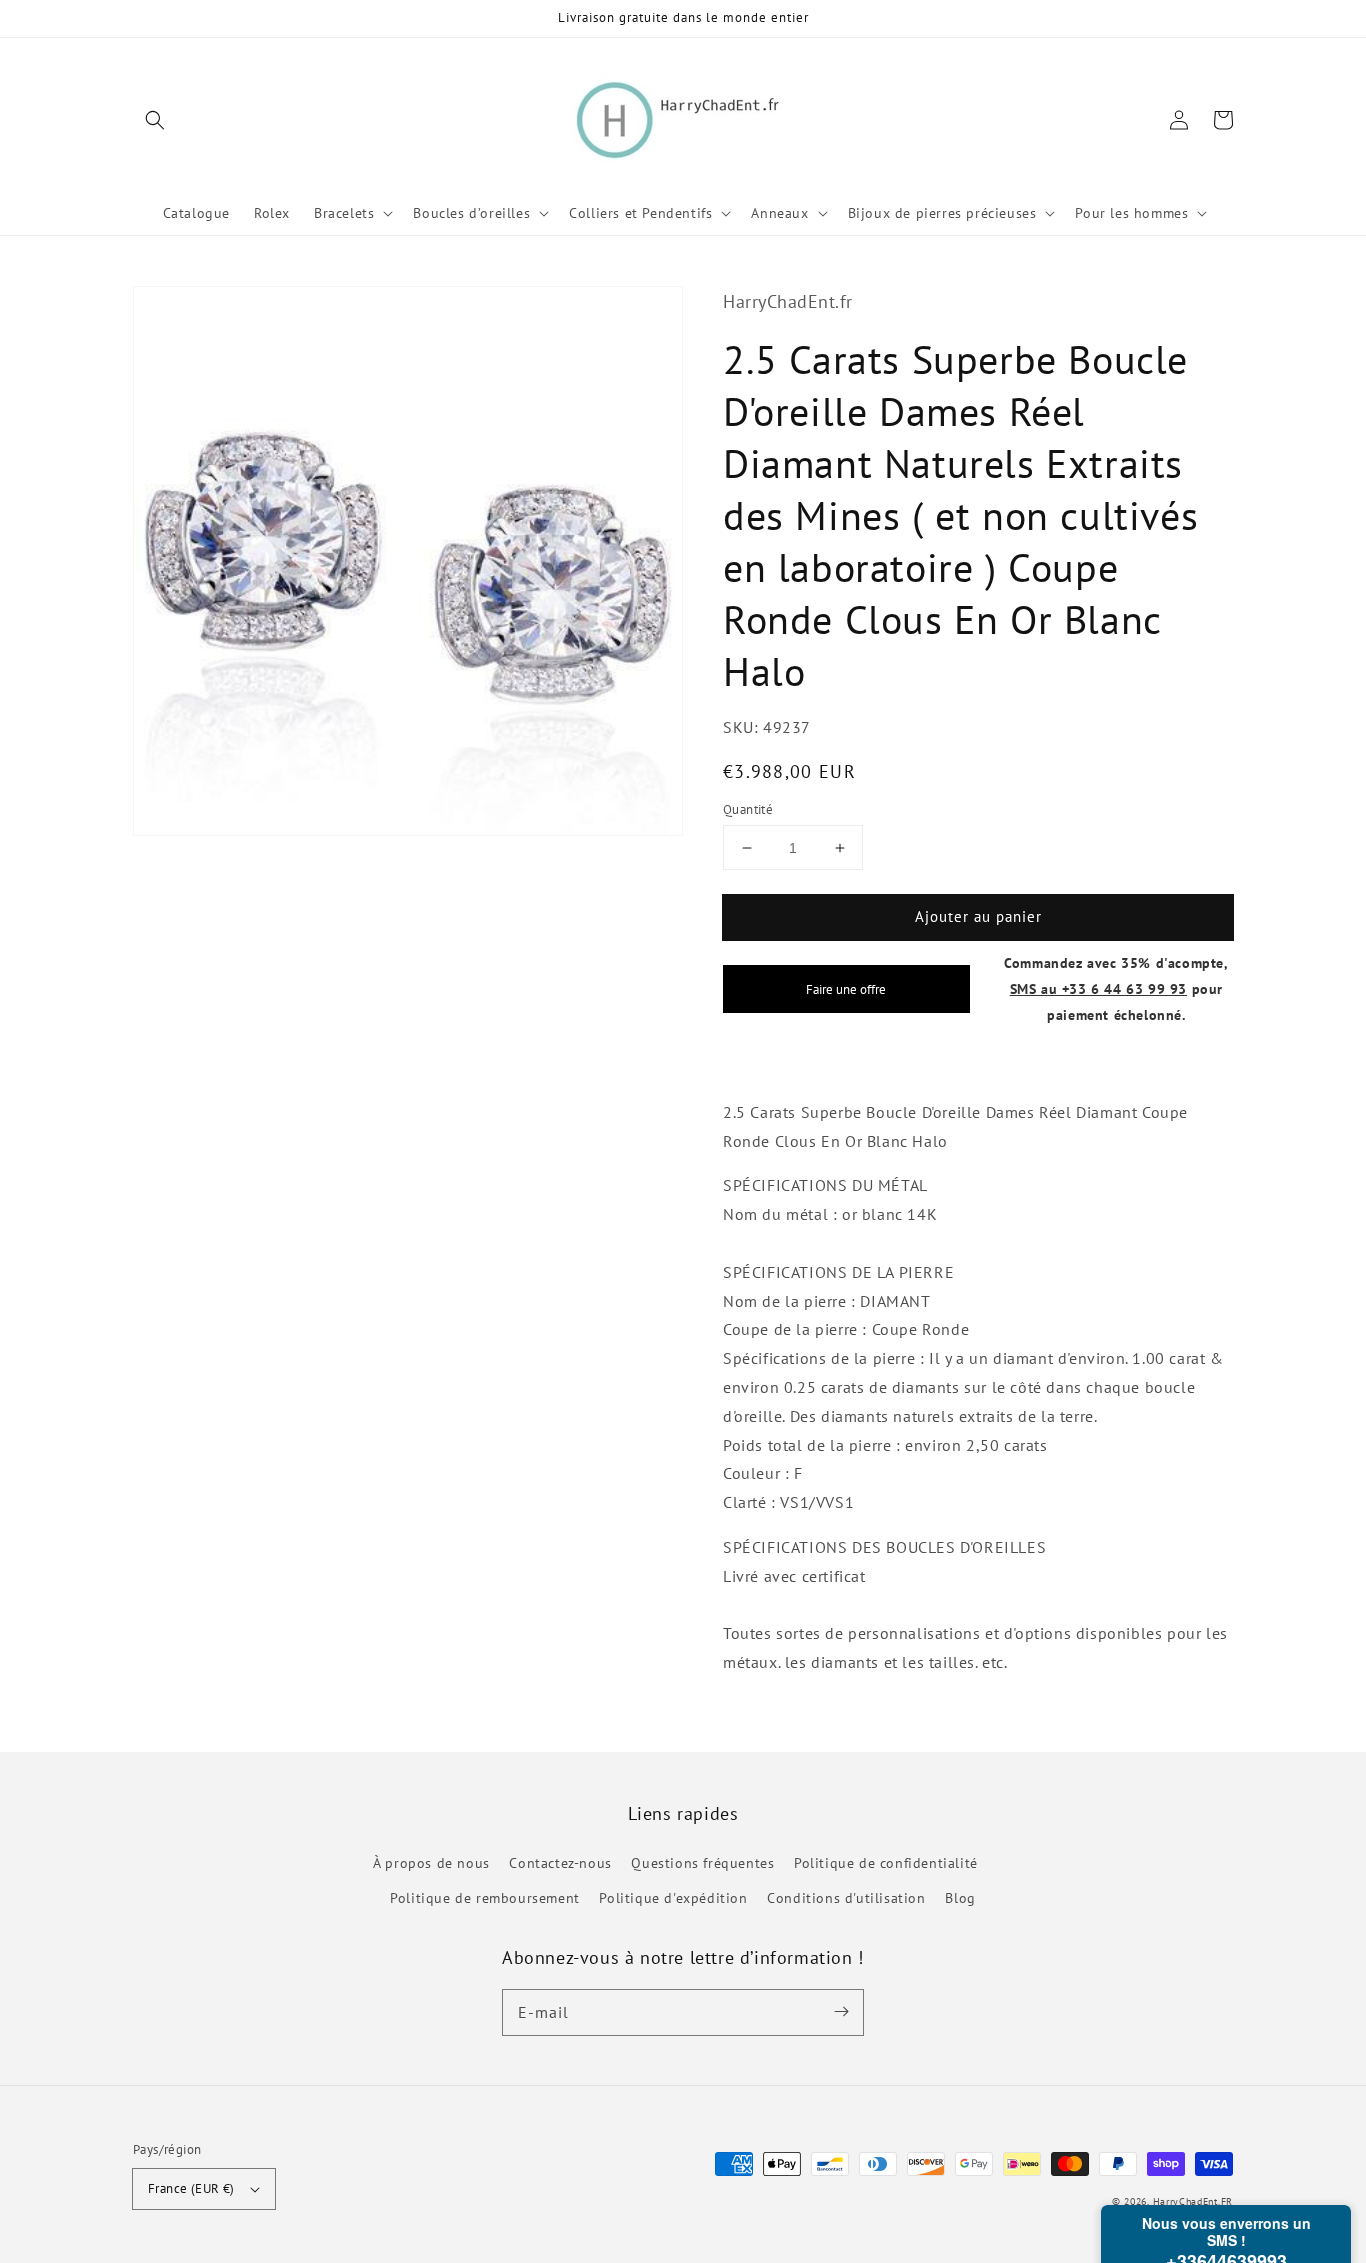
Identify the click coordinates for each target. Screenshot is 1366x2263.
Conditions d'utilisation (846, 1898)
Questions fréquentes (702, 1863)
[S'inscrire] (841, 2012)
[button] (155, 120)
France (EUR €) (191, 2188)
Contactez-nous (560, 1863)
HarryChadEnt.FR (1193, 2201)
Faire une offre (846, 989)
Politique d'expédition (673, 1898)
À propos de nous (431, 1863)
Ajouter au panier (978, 916)
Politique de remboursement (485, 1898)
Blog (960, 1898)
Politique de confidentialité (886, 1863)
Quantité (748, 809)
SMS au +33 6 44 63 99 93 (1098, 988)
